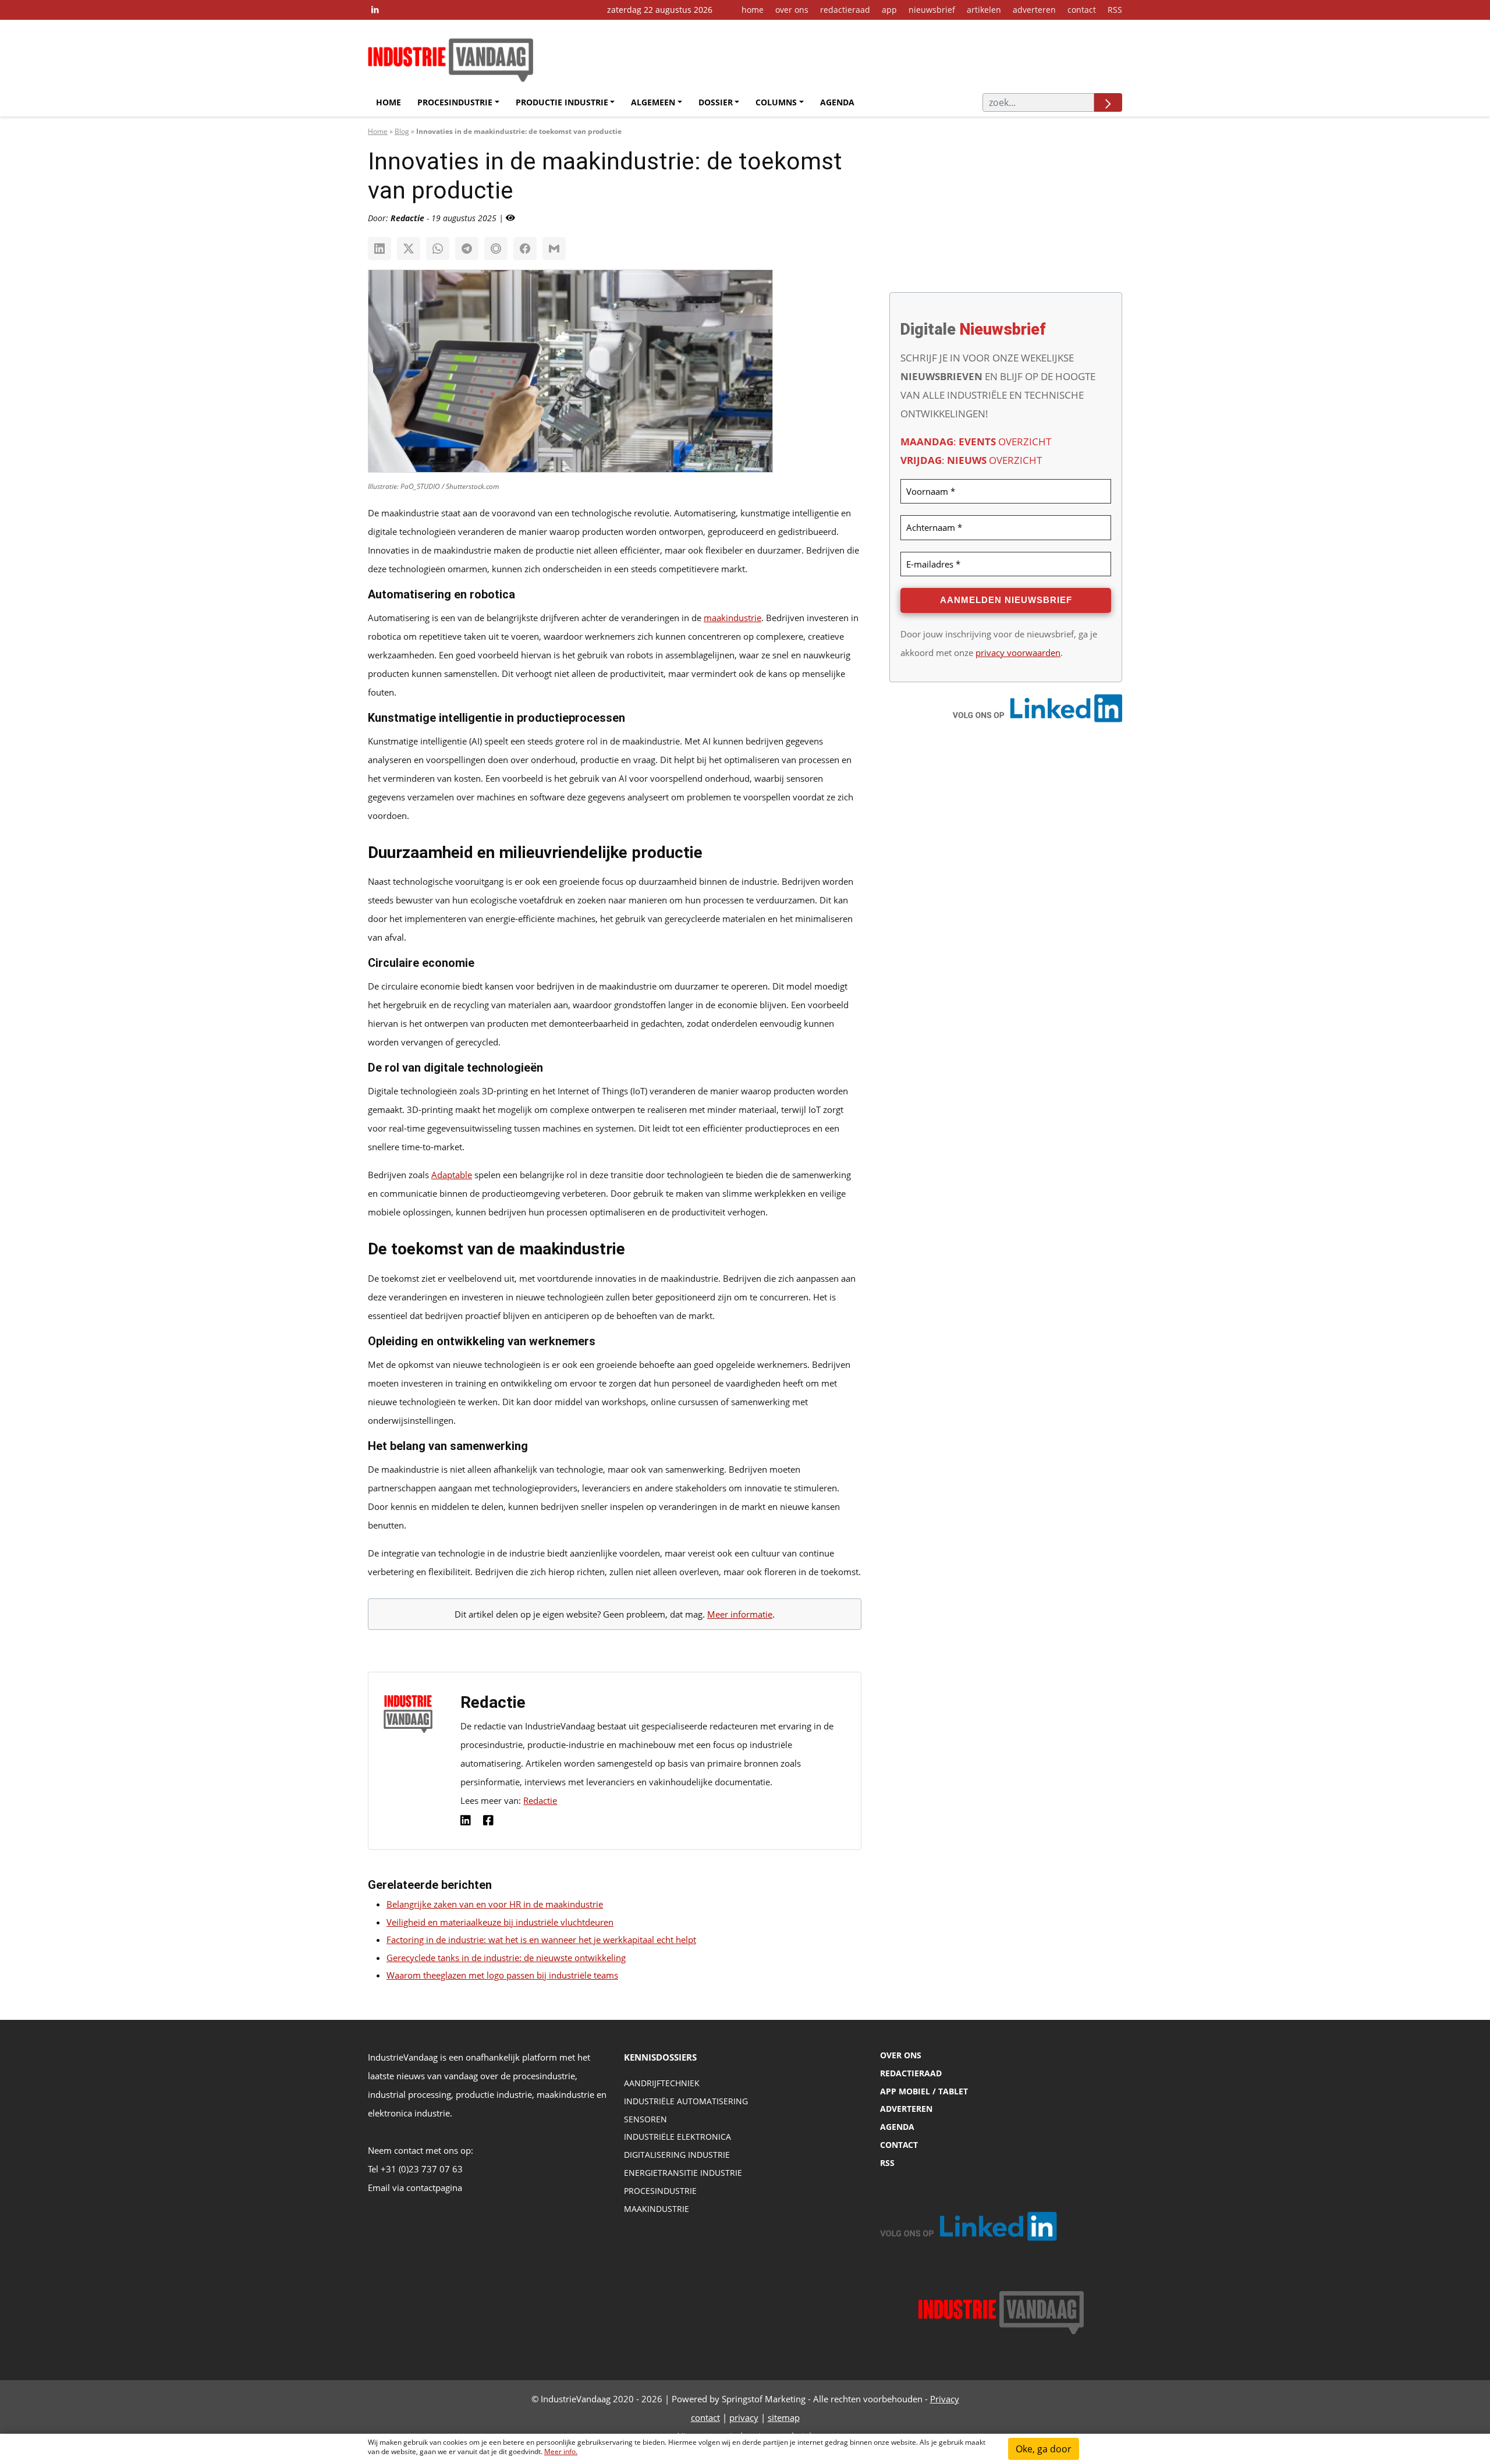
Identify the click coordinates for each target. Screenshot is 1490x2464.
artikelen (984, 10)
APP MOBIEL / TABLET (924, 2091)
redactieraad (845, 10)
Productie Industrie (562, 102)
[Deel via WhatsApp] (438, 249)
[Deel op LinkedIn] (379, 249)
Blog (402, 131)
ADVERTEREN (906, 2109)
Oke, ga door (1044, 2449)
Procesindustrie (455, 102)
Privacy (945, 2399)
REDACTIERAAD (911, 2073)
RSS (1115, 10)
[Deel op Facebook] (525, 249)
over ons (792, 10)
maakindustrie (732, 618)
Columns (776, 102)
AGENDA (897, 2127)
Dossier (716, 102)
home (753, 10)
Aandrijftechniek (662, 2083)
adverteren (1034, 10)
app (889, 10)
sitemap (784, 2417)
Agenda (837, 102)
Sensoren (645, 2119)
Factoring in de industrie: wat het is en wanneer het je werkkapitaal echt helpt (541, 1940)
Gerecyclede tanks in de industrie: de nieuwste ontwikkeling (506, 1958)
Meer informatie (740, 1614)
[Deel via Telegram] (467, 249)
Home (389, 102)
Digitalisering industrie (677, 2155)
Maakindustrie (657, 2209)
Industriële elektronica (677, 2137)
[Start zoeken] (1108, 102)
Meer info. (561, 2451)
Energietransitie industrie (683, 2173)
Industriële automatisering (686, 2101)
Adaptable (452, 1175)
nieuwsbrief (932, 10)
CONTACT (899, 2145)
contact (1082, 10)
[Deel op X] (409, 249)
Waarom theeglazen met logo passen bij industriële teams (502, 1975)
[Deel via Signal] (496, 249)
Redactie (540, 1800)
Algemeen (653, 102)
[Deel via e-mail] (554, 249)
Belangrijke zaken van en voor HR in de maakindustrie (495, 1904)
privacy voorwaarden (1018, 653)
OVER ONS (901, 2055)
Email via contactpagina (415, 2188)
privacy (744, 2417)
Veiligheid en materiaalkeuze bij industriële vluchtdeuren (500, 1922)
